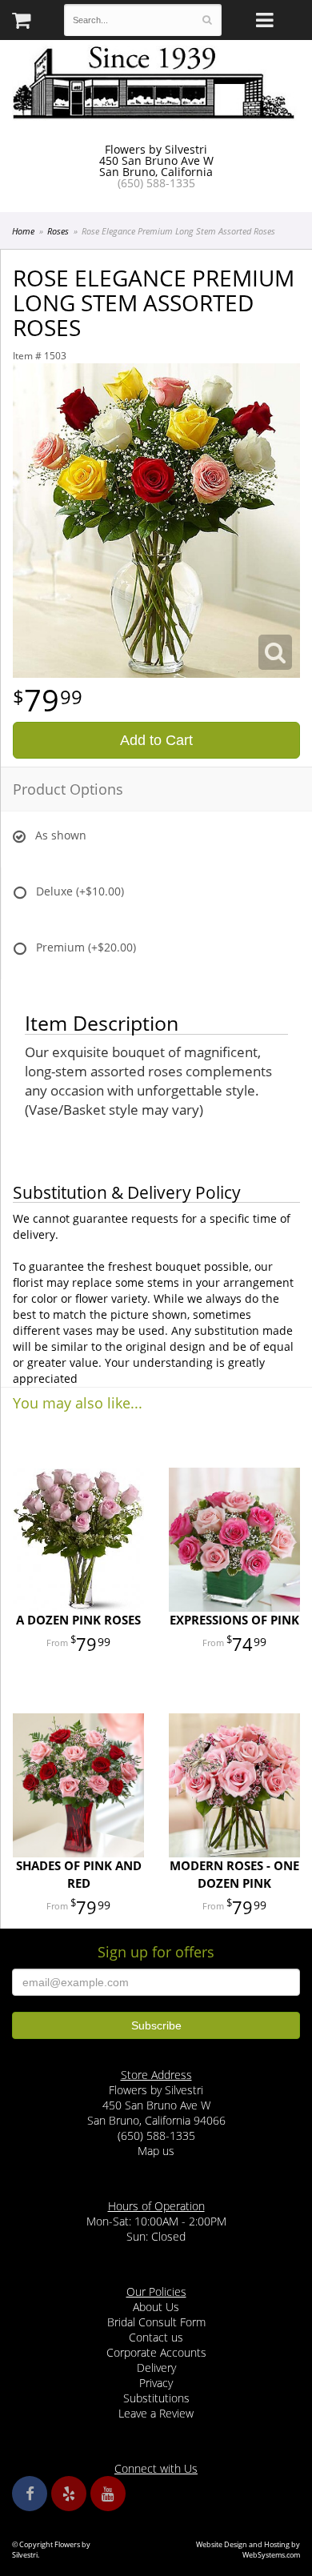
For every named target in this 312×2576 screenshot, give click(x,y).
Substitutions (156, 2398)
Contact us (156, 2337)
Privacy (156, 2383)
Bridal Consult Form (156, 2322)
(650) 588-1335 (156, 183)
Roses (58, 231)
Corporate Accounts (156, 2352)
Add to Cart (156, 740)
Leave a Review (156, 2413)
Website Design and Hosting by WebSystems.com (248, 2550)
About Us (156, 2307)
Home (23, 231)
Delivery (156, 2368)
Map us (156, 2151)
